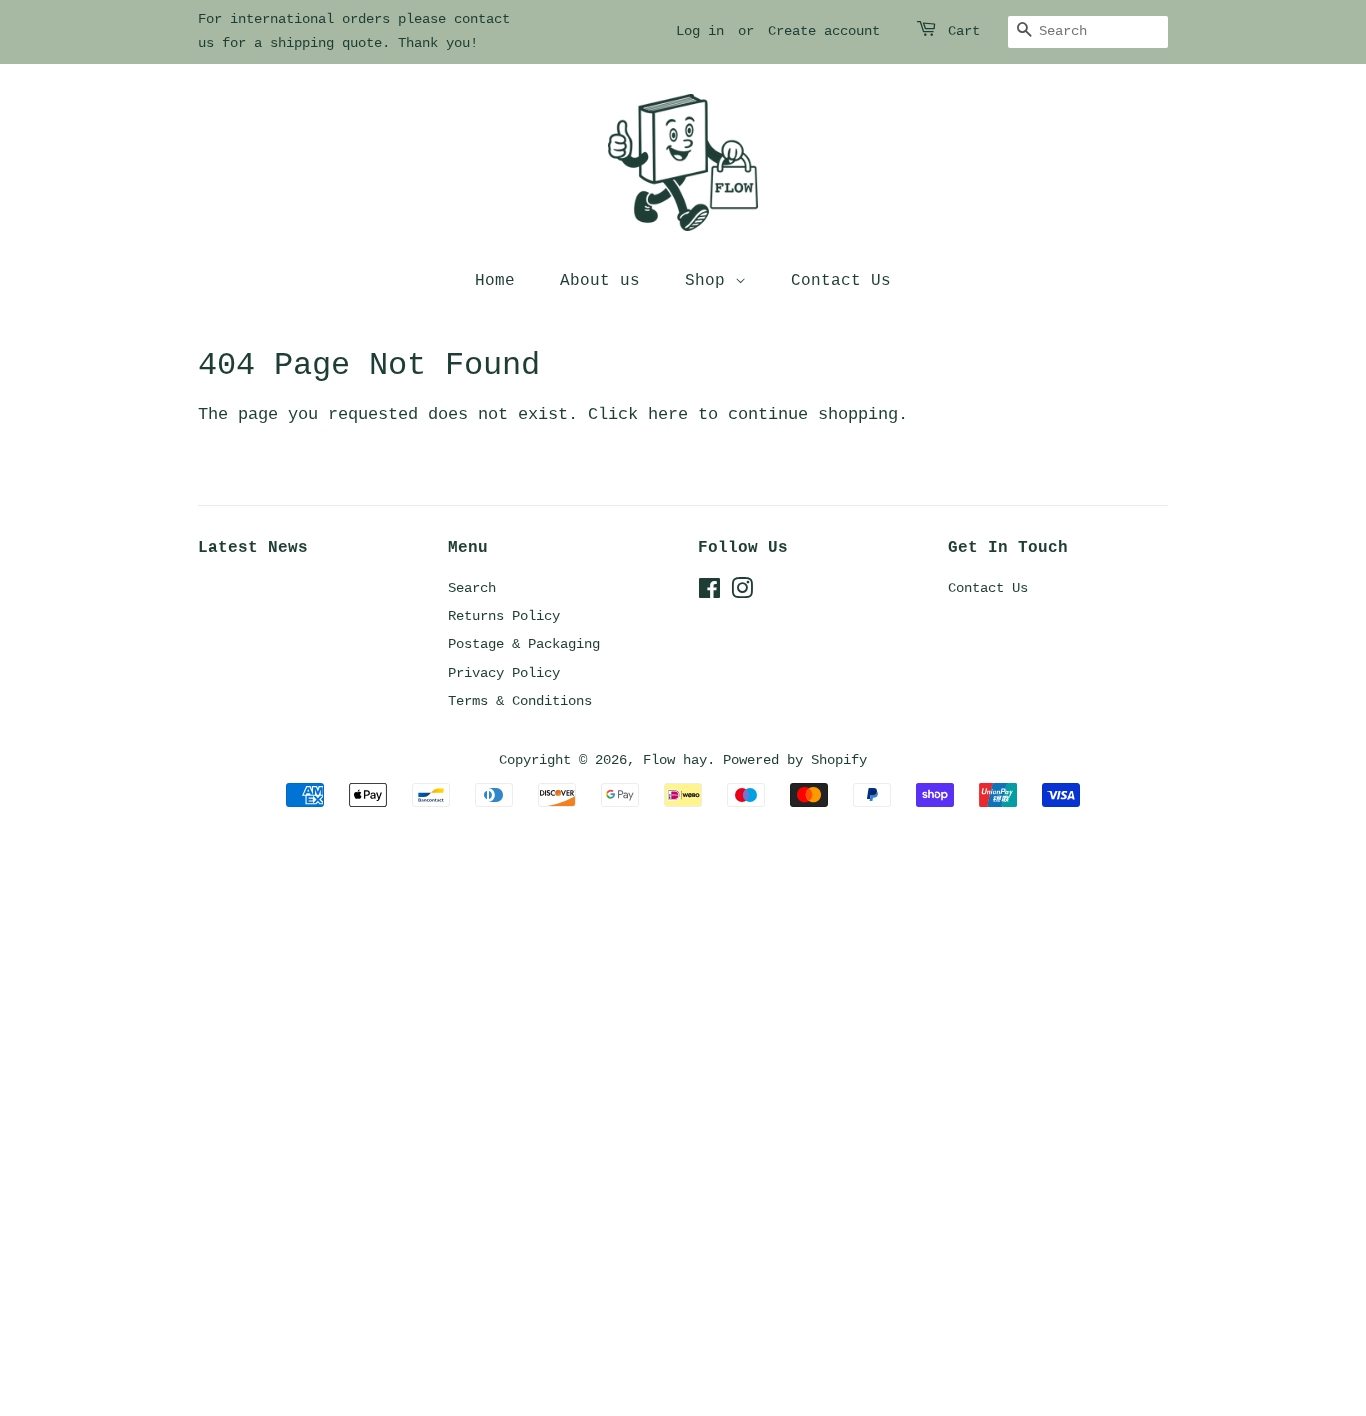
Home (495, 281)
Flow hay (675, 760)
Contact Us (841, 281)
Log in (700, 31)
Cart (964, 31)
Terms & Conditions (520, 701)
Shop (710, 281)
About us (600, 281)
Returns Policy (504, 616)
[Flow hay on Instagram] (742, 593)
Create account (824, 31)
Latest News (253, 548)
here (668, 414)
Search (472, 588)
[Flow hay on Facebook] (709, 593)
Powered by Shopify (795, 760)
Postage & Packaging (524, 644)
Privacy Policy (504, 673)
